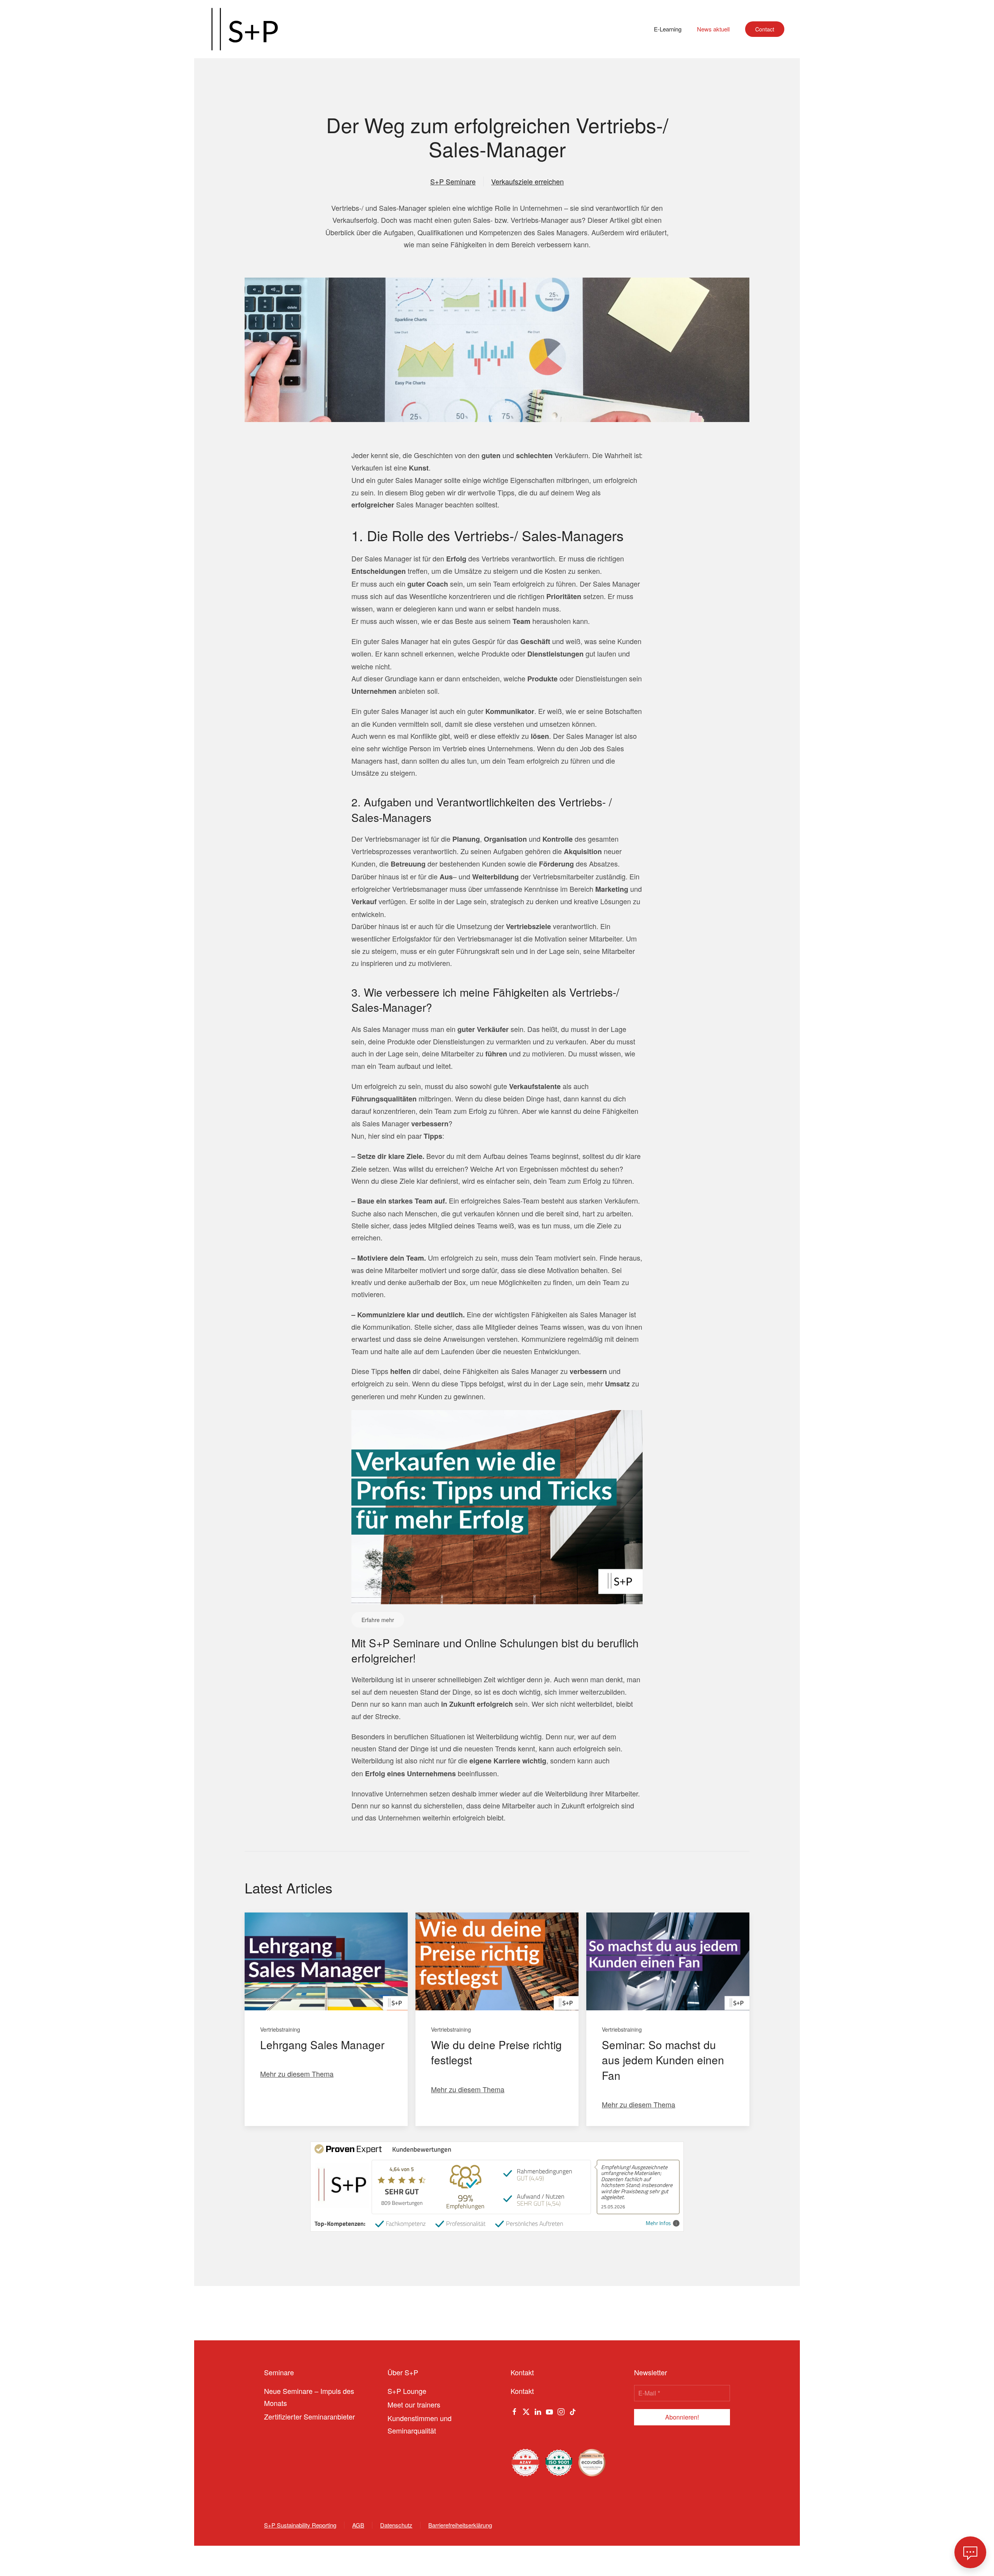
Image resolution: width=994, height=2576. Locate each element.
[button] (970, 2552)
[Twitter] (526, 2411)
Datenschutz (396, 2525)
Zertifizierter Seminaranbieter (309, 2416)
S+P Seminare (453, 181)
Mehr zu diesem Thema (297, 2074)
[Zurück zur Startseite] (245, 29)
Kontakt (522, 2391)
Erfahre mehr (378, 1620)
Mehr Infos (658, 2223)
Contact (765, 29)
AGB (358, 2525)
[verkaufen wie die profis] (497, 1506)
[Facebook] (514, 2411)
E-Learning (668, 29)
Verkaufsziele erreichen (527, 181)
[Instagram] (561, 2411)
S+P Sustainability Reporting (300, 2525)
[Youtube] (549, 2411)
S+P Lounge (407, 2391)
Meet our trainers (414, 2404)
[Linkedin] (538, 2411)
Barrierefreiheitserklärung (460, 2525)
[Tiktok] (573, 2411)
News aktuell (713, 29)
